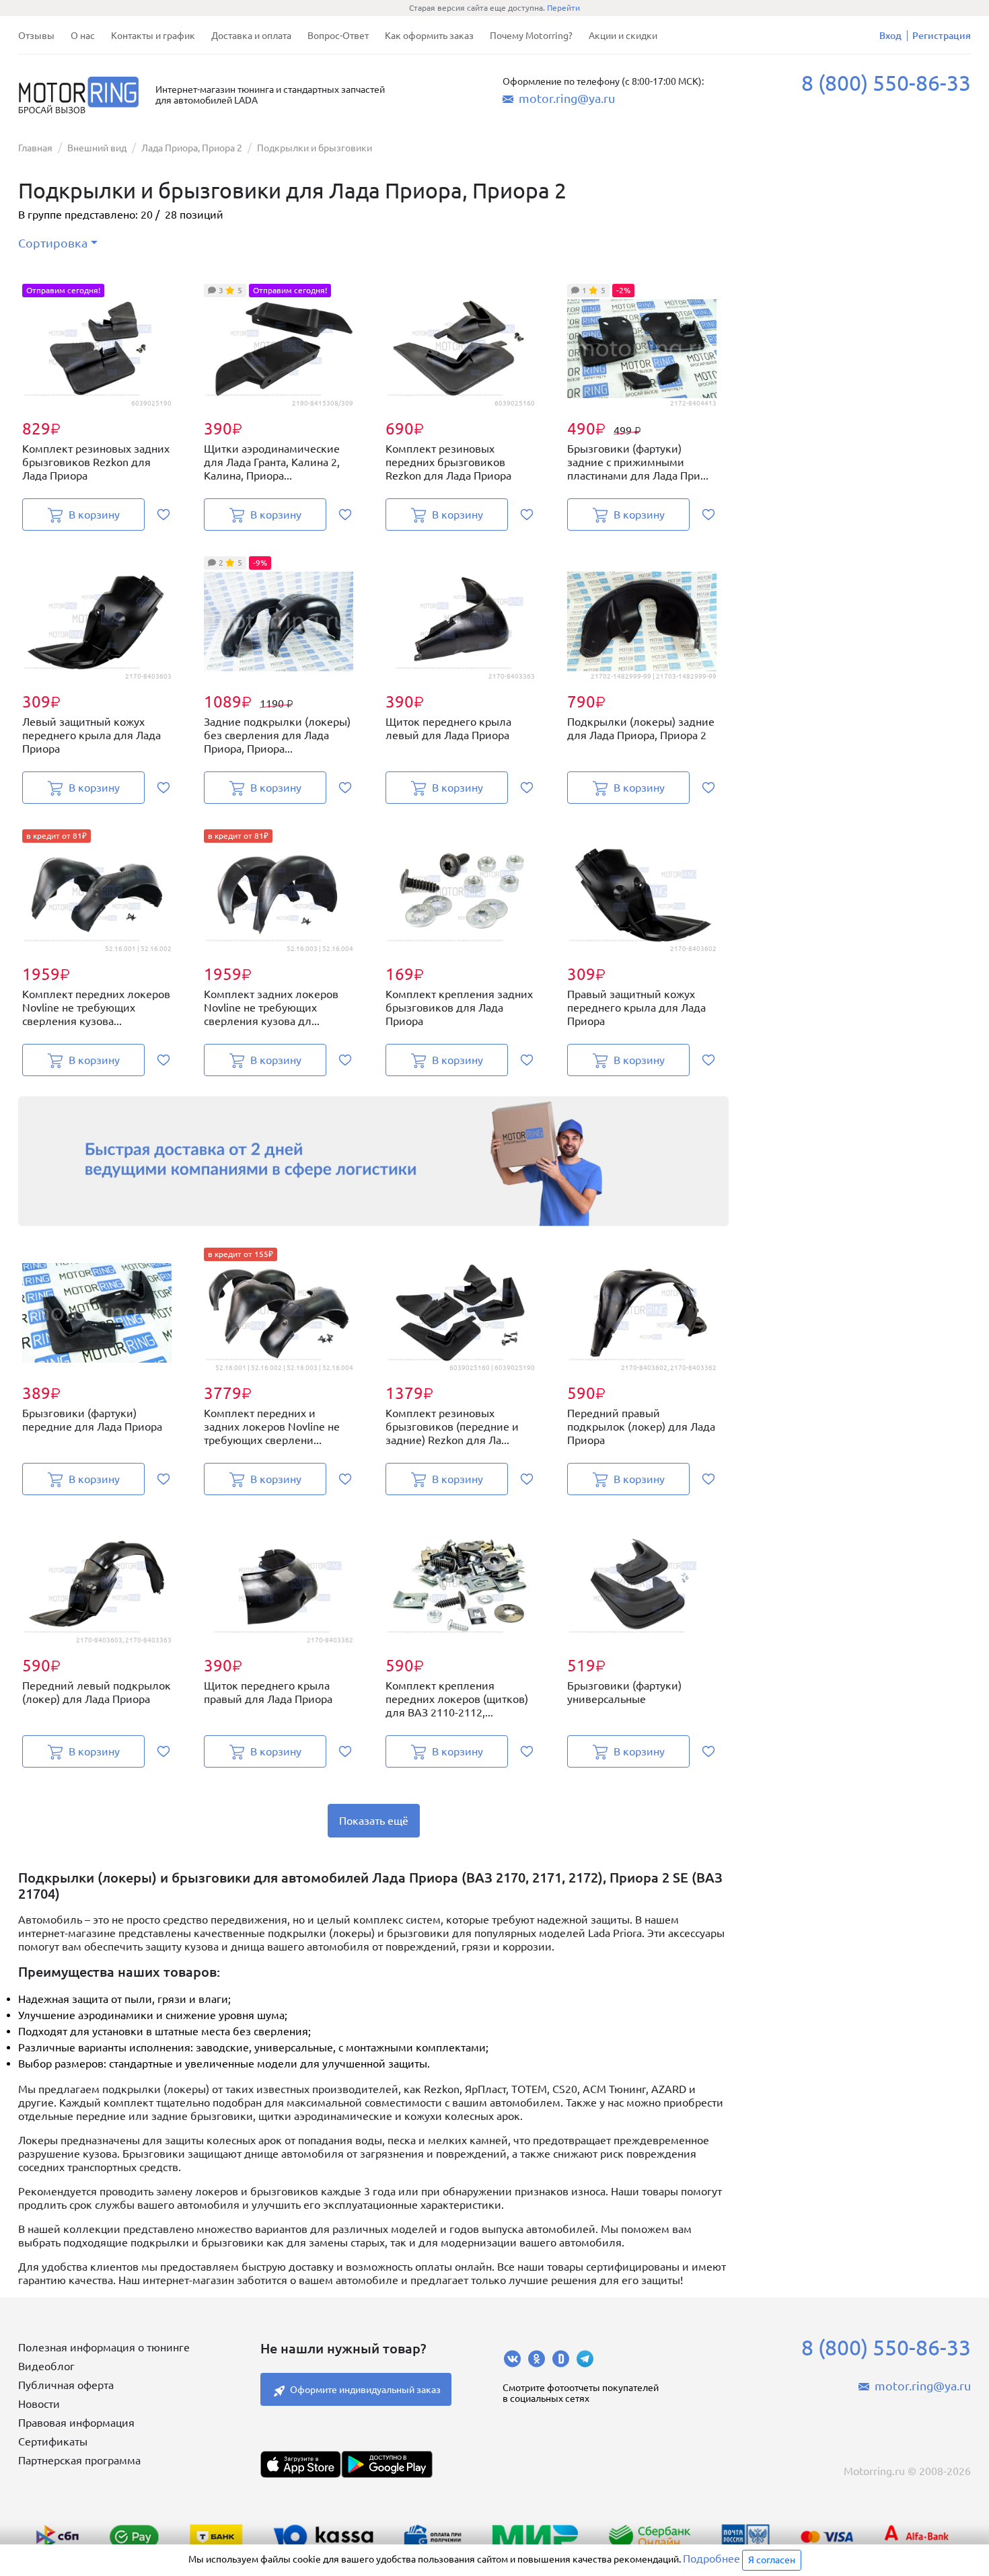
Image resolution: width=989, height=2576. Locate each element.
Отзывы (36, 36)
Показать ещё (374, 1821)
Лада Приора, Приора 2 (192, 148)
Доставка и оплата (251, 36)
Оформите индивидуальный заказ (365, 2390)
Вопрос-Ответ (338, 36)
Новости (39, 2404)
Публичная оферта (66, 2385)
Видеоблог (46, 2366)
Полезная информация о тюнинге (104, 2347)
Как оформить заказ (429, 36)
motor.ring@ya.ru (567, 98)
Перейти (563, 8)
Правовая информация (76, 2423)
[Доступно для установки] (387, 2464)
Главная (35, 148)
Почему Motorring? (531, 36)
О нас (83, 36)
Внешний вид (97, 148)
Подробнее (711, 2559)
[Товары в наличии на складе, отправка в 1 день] (373, 1161)
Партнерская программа (79, 2460)
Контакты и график (153, 36)
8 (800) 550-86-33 (886, 83)
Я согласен (772, 2560)
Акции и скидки (623, 36)
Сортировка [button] (53, 243)
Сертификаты (53, 2441)
